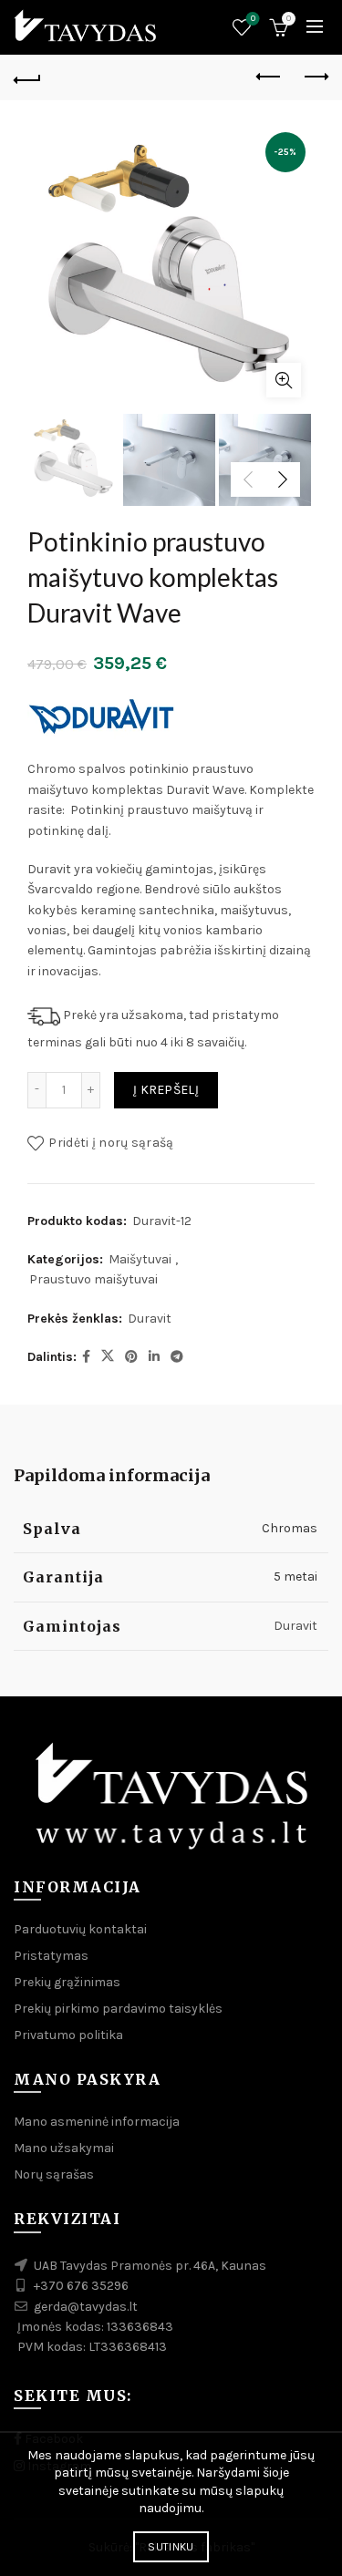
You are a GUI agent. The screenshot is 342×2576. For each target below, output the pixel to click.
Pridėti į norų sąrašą (111, 1143)
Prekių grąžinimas (67, 1982)
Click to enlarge (284, 380)
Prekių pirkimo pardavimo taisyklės (118, 2009)
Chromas (290, 1528)
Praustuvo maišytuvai (93, 1279)
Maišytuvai (140, 1259)
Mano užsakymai (64, 2148)
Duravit (150, 1319)
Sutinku (171, 2547)
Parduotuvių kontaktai (80, 1929)
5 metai (295, 1577)
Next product (315, 77)
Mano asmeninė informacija (97, 2122)
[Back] (27, 77)
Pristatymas (51, 1956)
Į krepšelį (166, 1090)
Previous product (269, 77)
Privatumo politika (68, 2035)
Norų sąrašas (253, 19)
